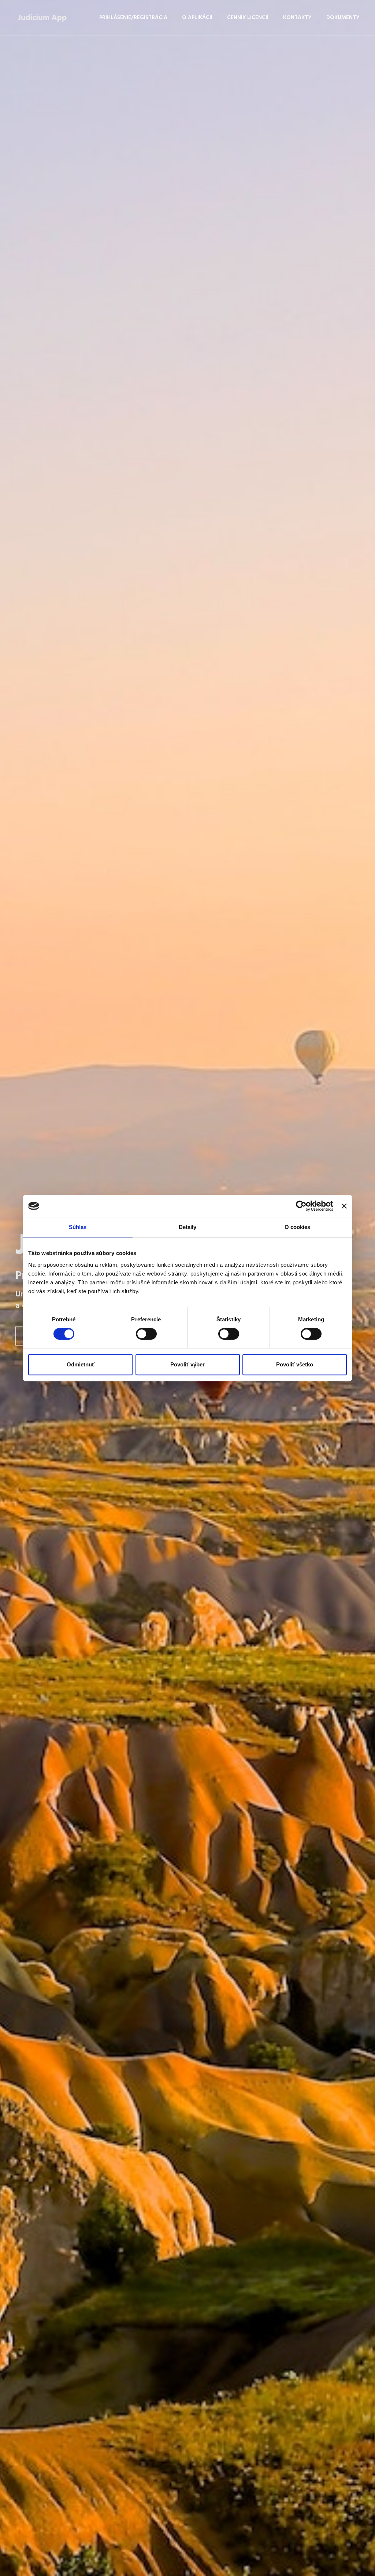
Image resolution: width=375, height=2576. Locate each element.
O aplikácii (197, 18)
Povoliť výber (187, 1364)
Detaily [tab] (188, 1227)
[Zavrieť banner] (344, 1206)
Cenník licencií (248, 18)
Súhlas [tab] (78, 1227)
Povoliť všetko (295, 1364)
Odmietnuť (81, 1364)
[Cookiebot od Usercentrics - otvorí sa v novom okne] (301, 1206)
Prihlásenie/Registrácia (133, 18)
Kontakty (297, 18)
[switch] (146, 1334)
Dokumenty (343, 18)
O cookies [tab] (298, 1227)
